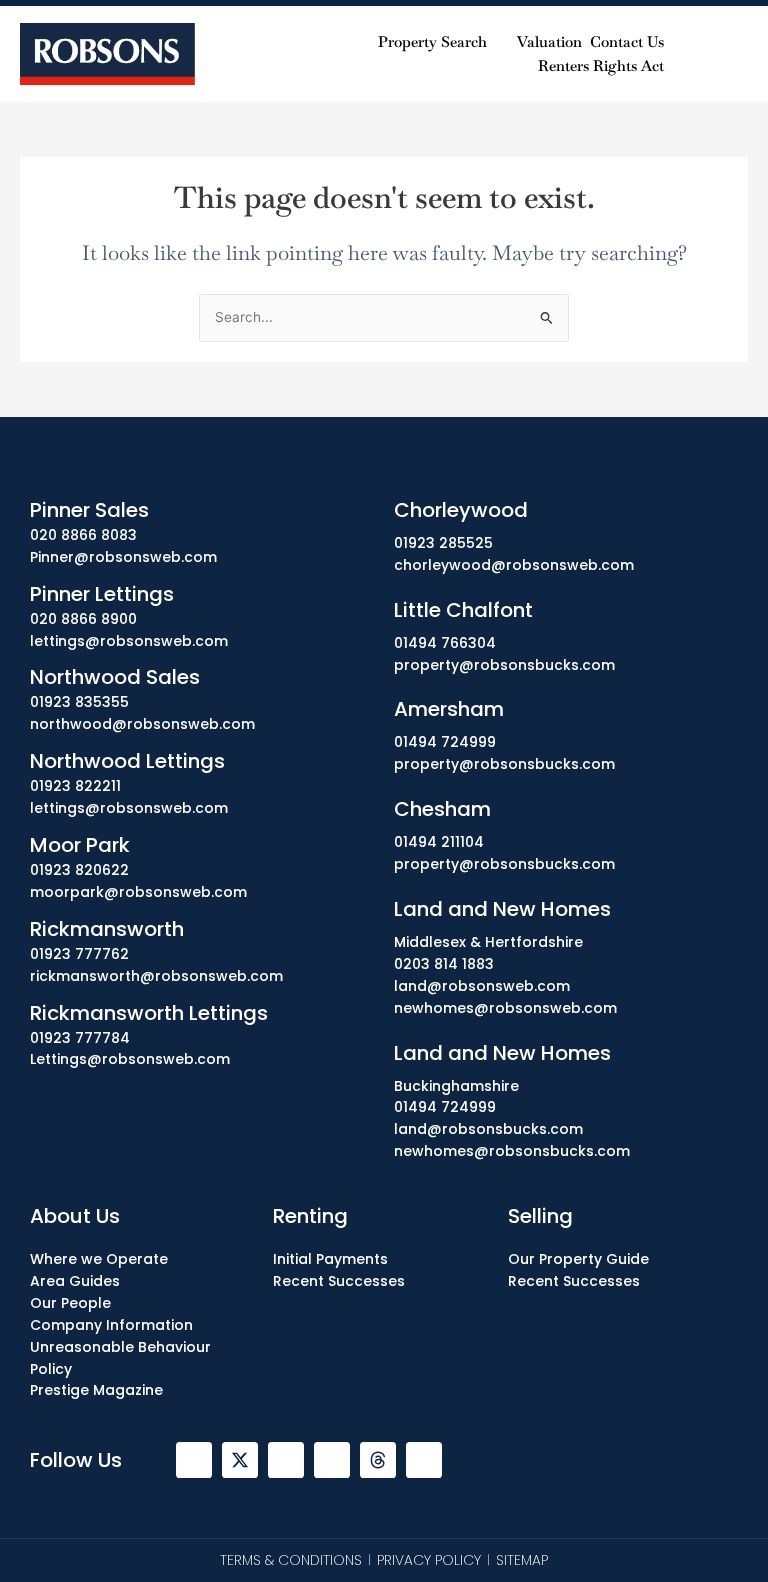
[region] (384, 1490)
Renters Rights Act (601, 65)
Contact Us (627, 41)
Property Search (432, 41)
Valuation (549, 41)
